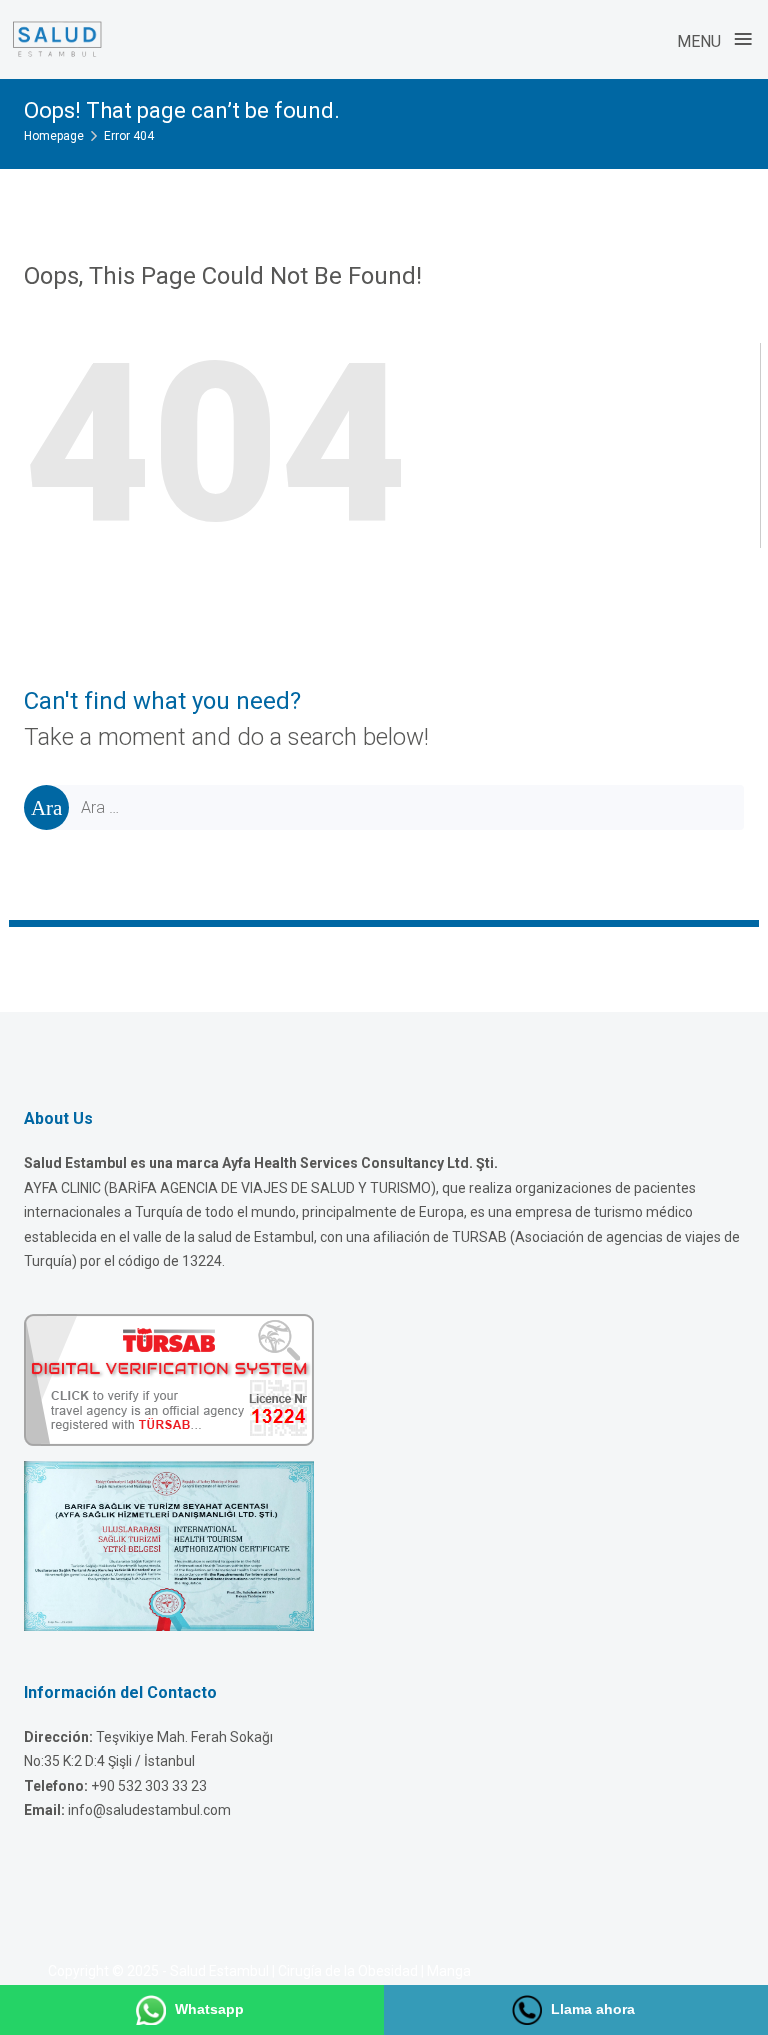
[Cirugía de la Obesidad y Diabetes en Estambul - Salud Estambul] (57, 39)
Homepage (54, 136)
